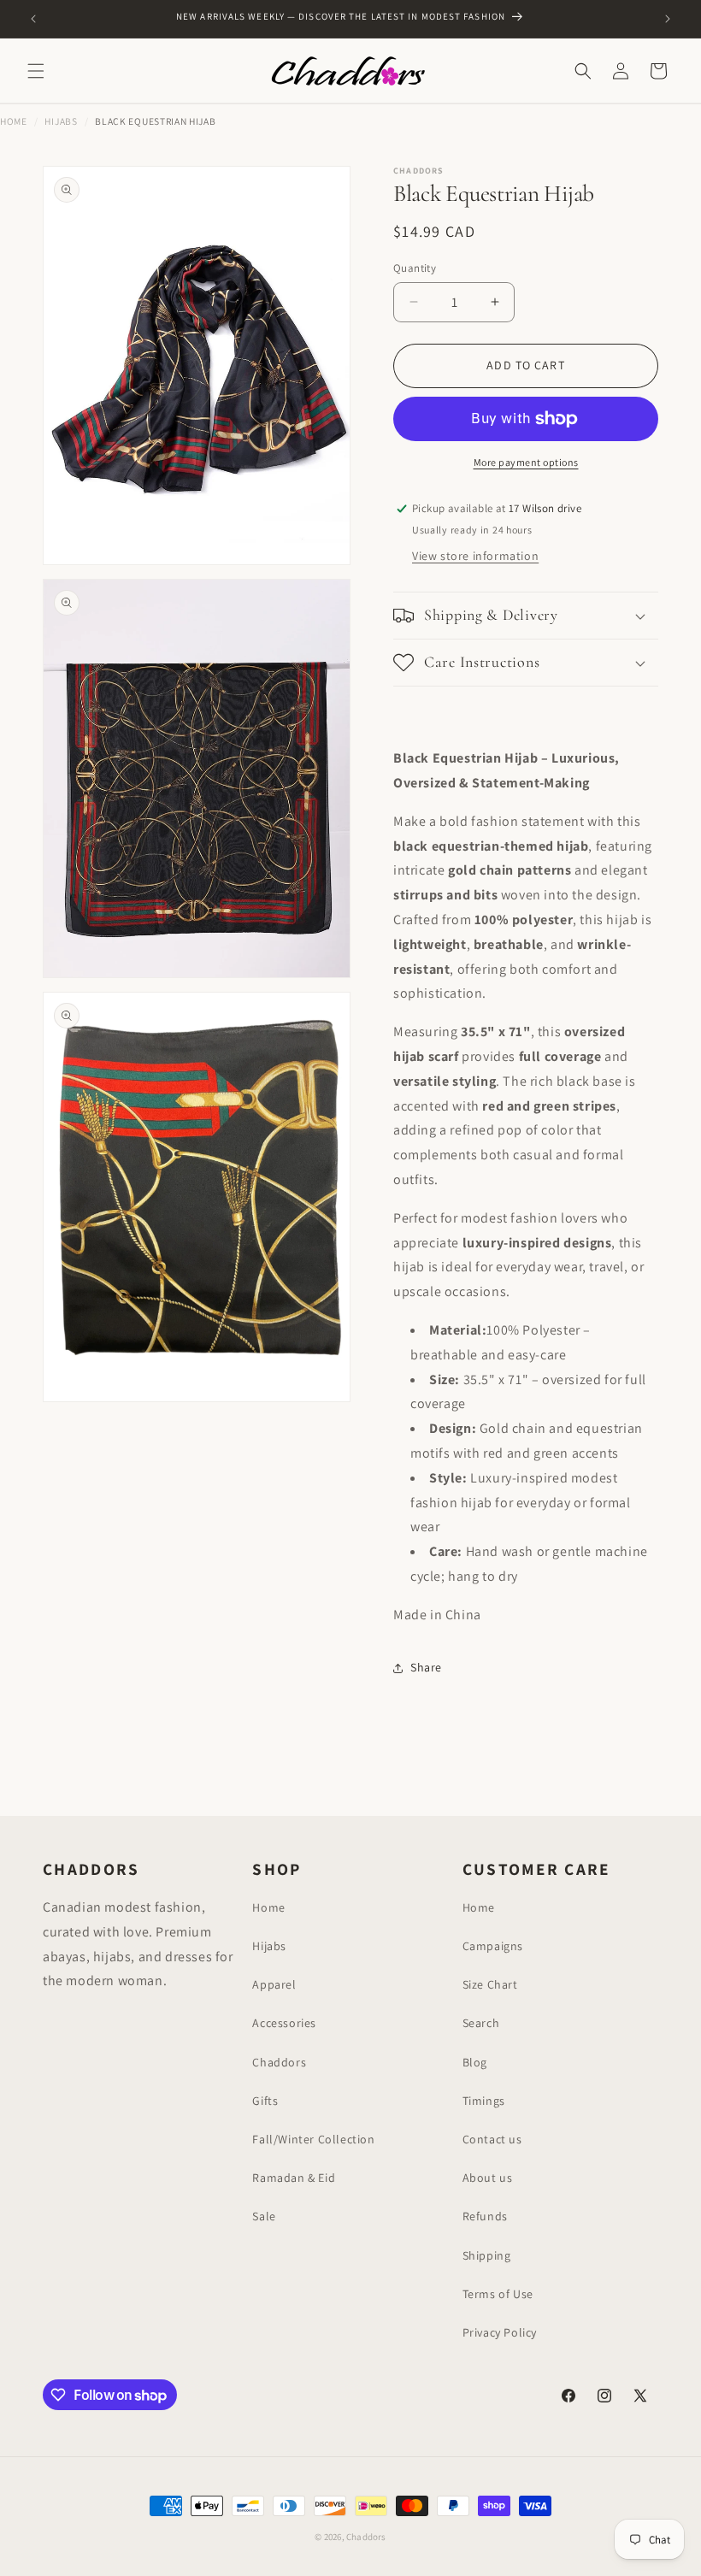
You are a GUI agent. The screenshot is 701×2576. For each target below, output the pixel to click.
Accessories (284, 2023)
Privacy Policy (500, 2332)
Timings (484, 2101)
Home (14, 121)
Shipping (487, 2255)
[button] (36, 71)
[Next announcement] (668, 19)
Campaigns (493, 1946)
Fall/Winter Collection (313, 2139)
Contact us (492, 2139)
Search (481, 2023)
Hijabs (61, 121)
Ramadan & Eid (294, 2178)
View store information (475, 556)
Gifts (265, 2101)
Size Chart (490, 1984)
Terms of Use (498, 2294)
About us (488, 2178)
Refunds (485, 2216)
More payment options (526, 462)
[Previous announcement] (33, 19)
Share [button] (426, 1667)
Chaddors (279, 2062)
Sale (264, 2216)
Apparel (274, 1984)
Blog (475, 2062)
